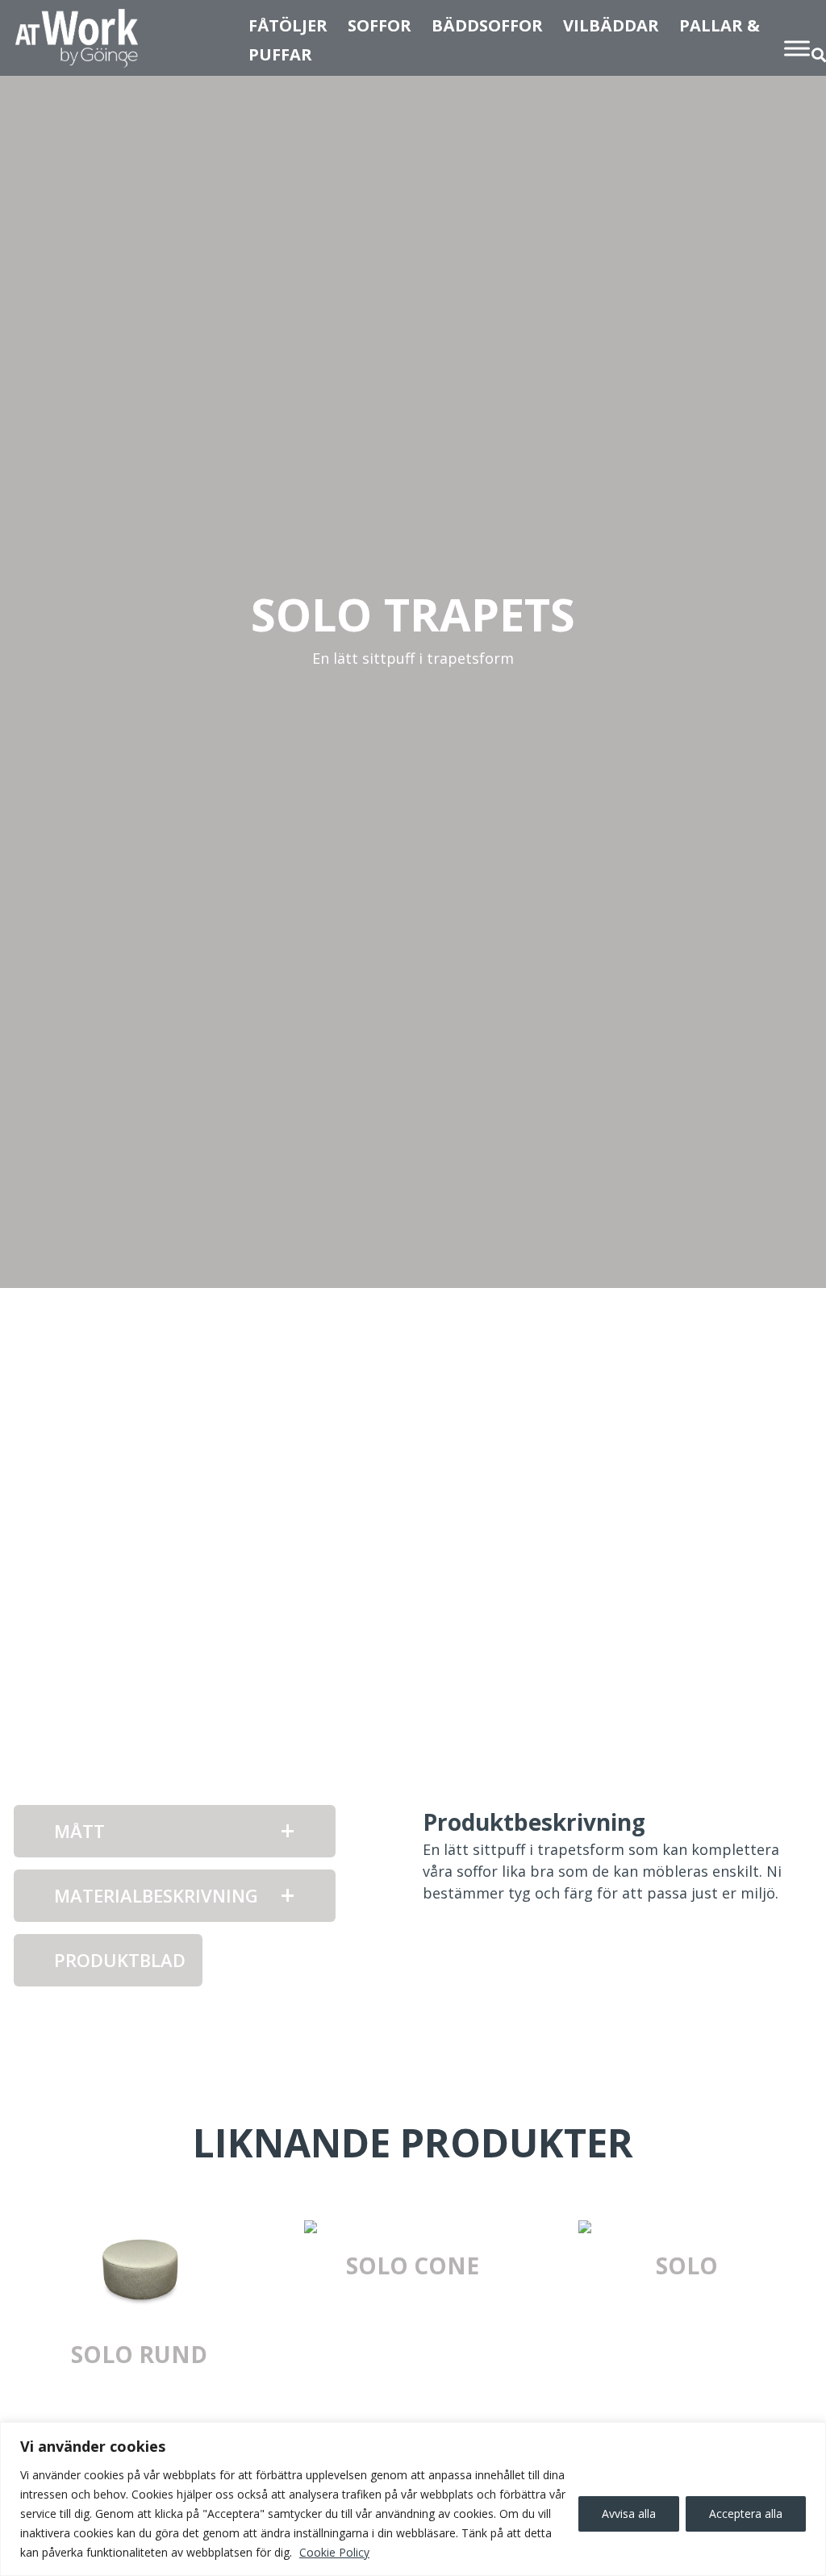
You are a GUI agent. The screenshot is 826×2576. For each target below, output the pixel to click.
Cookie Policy (334, 2552)
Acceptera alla (746, 2513)
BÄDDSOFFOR (487, 25)
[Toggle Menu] (797, 48)
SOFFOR (380, 25)
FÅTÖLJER (288, 25)
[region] (413, 2499)
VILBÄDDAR (611, 25)
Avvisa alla (629, 2513)
